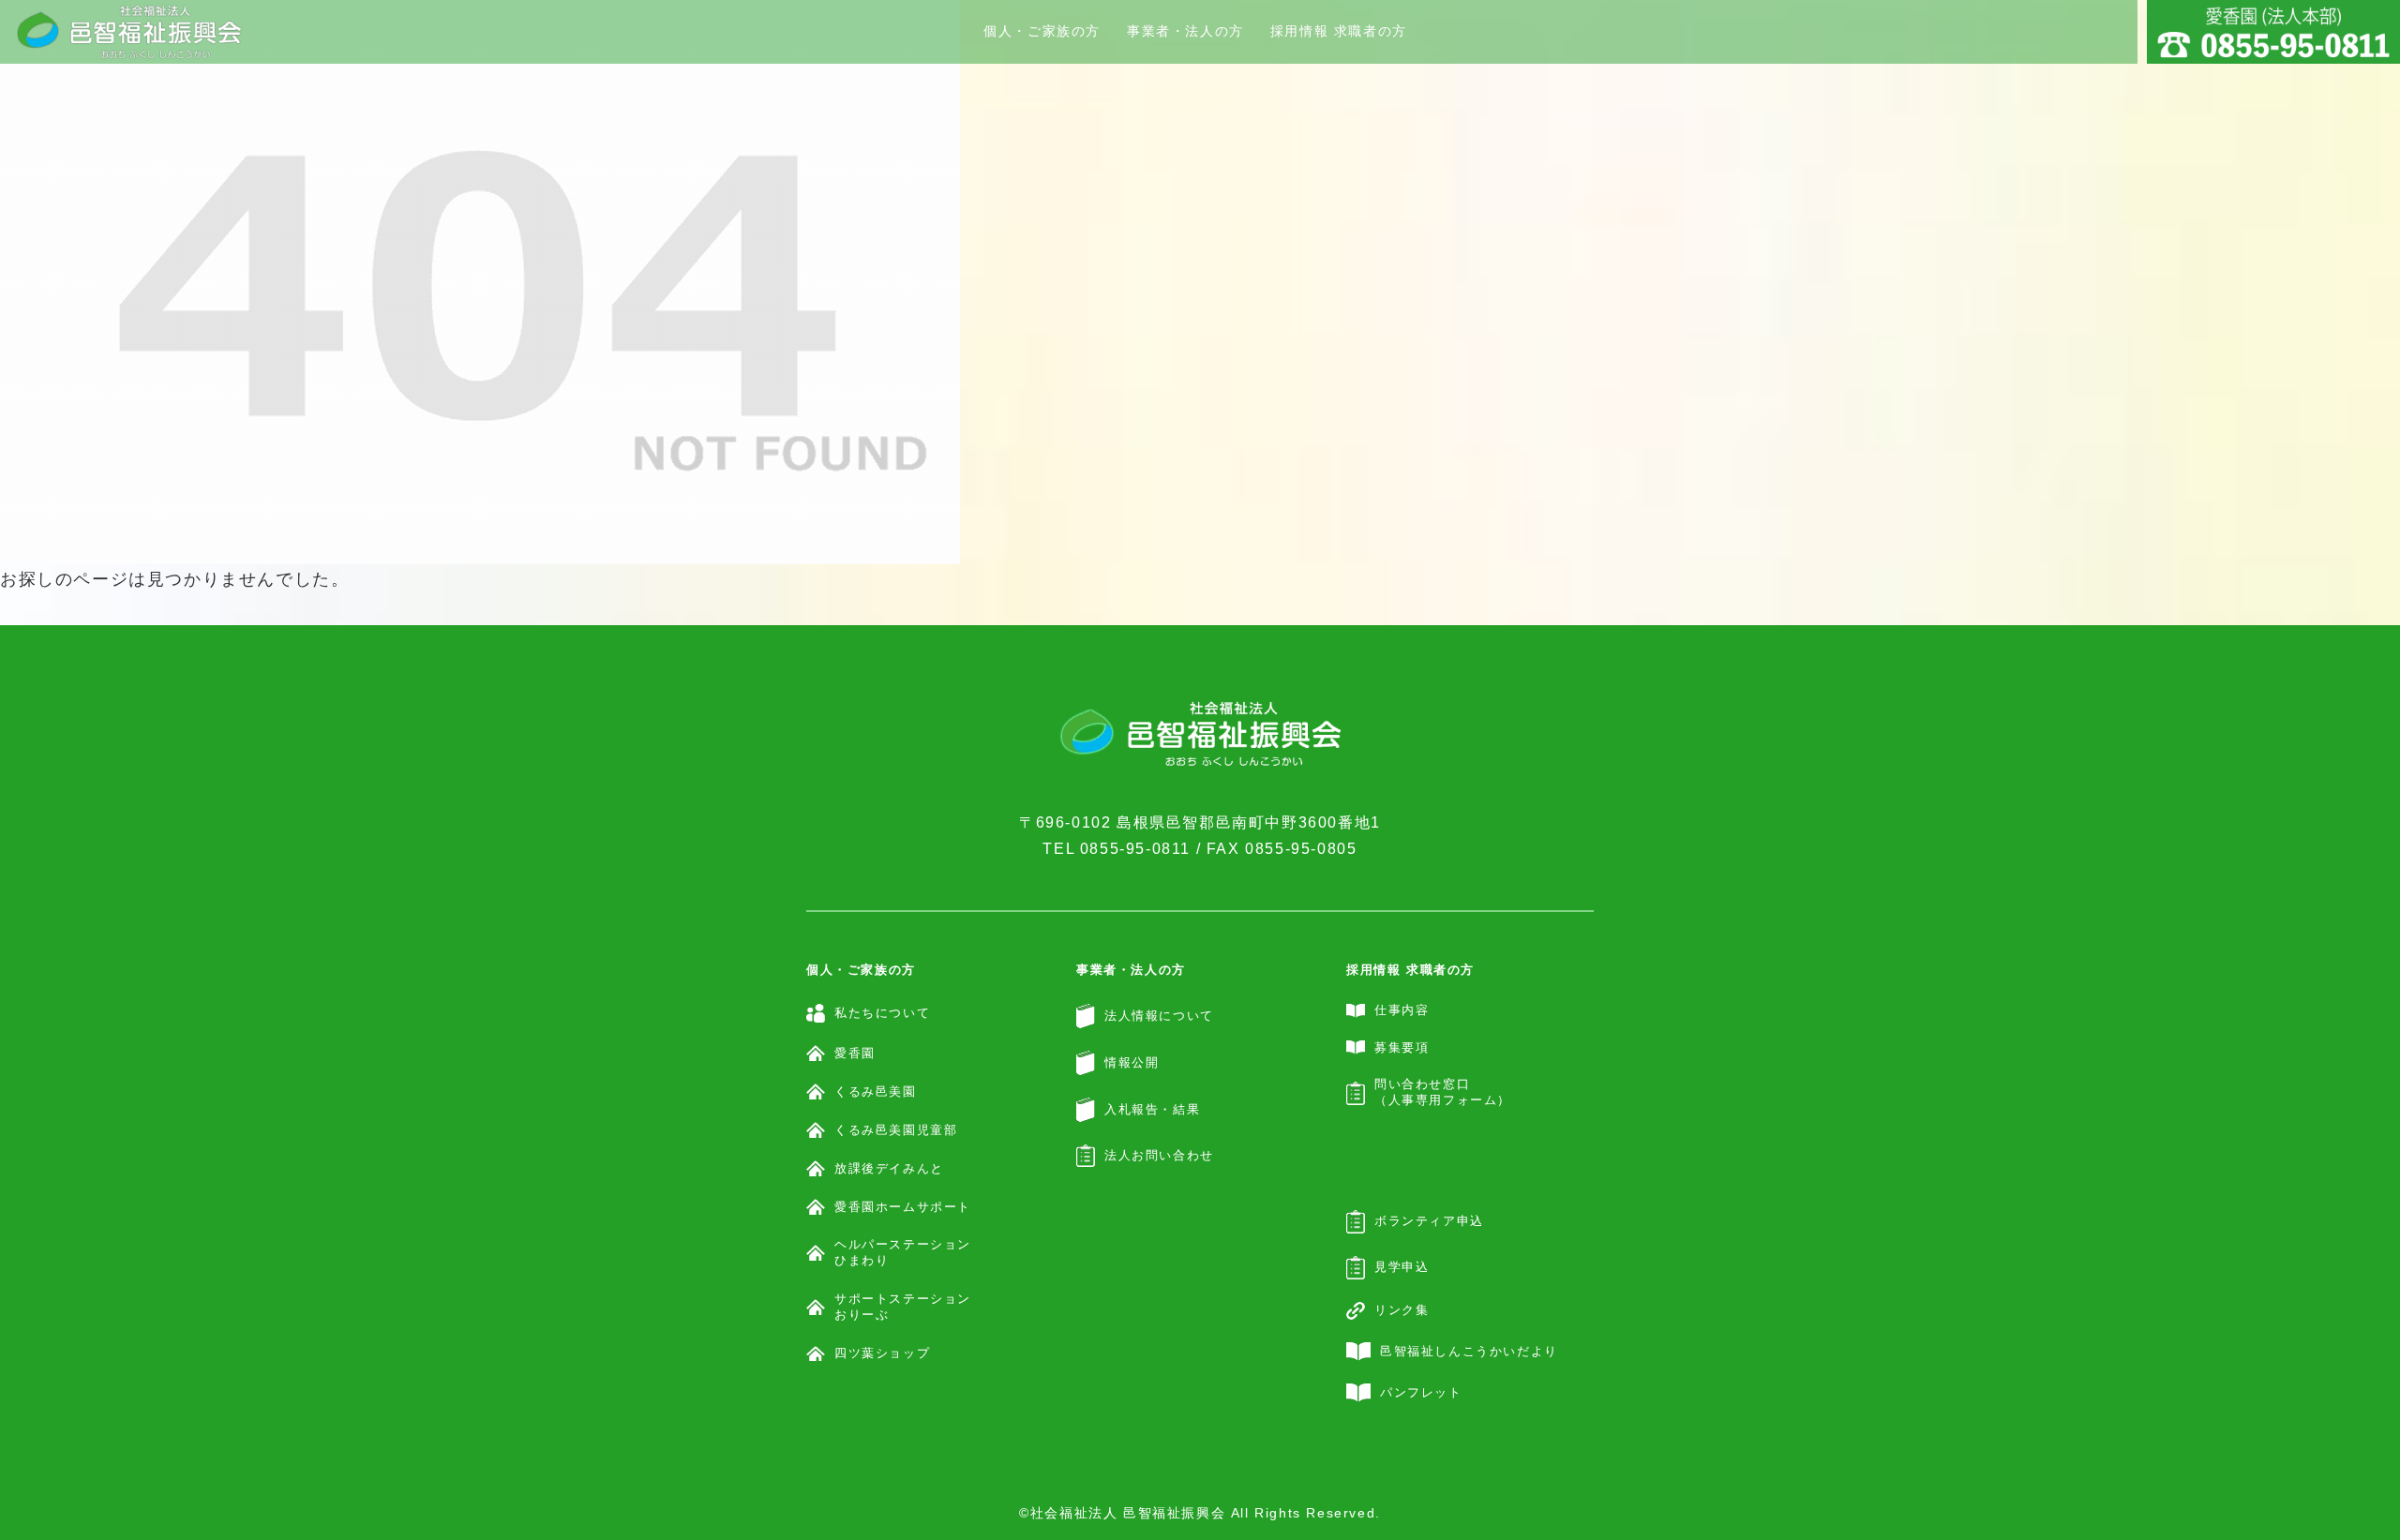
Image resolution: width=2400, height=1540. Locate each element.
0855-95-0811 (1135, 849)
